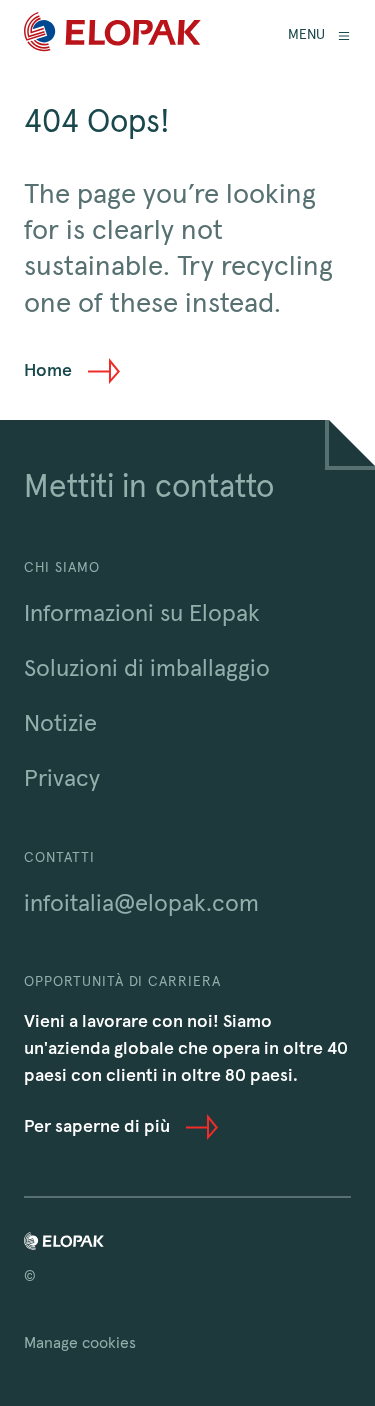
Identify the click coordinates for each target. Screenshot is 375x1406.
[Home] (112, 35)
